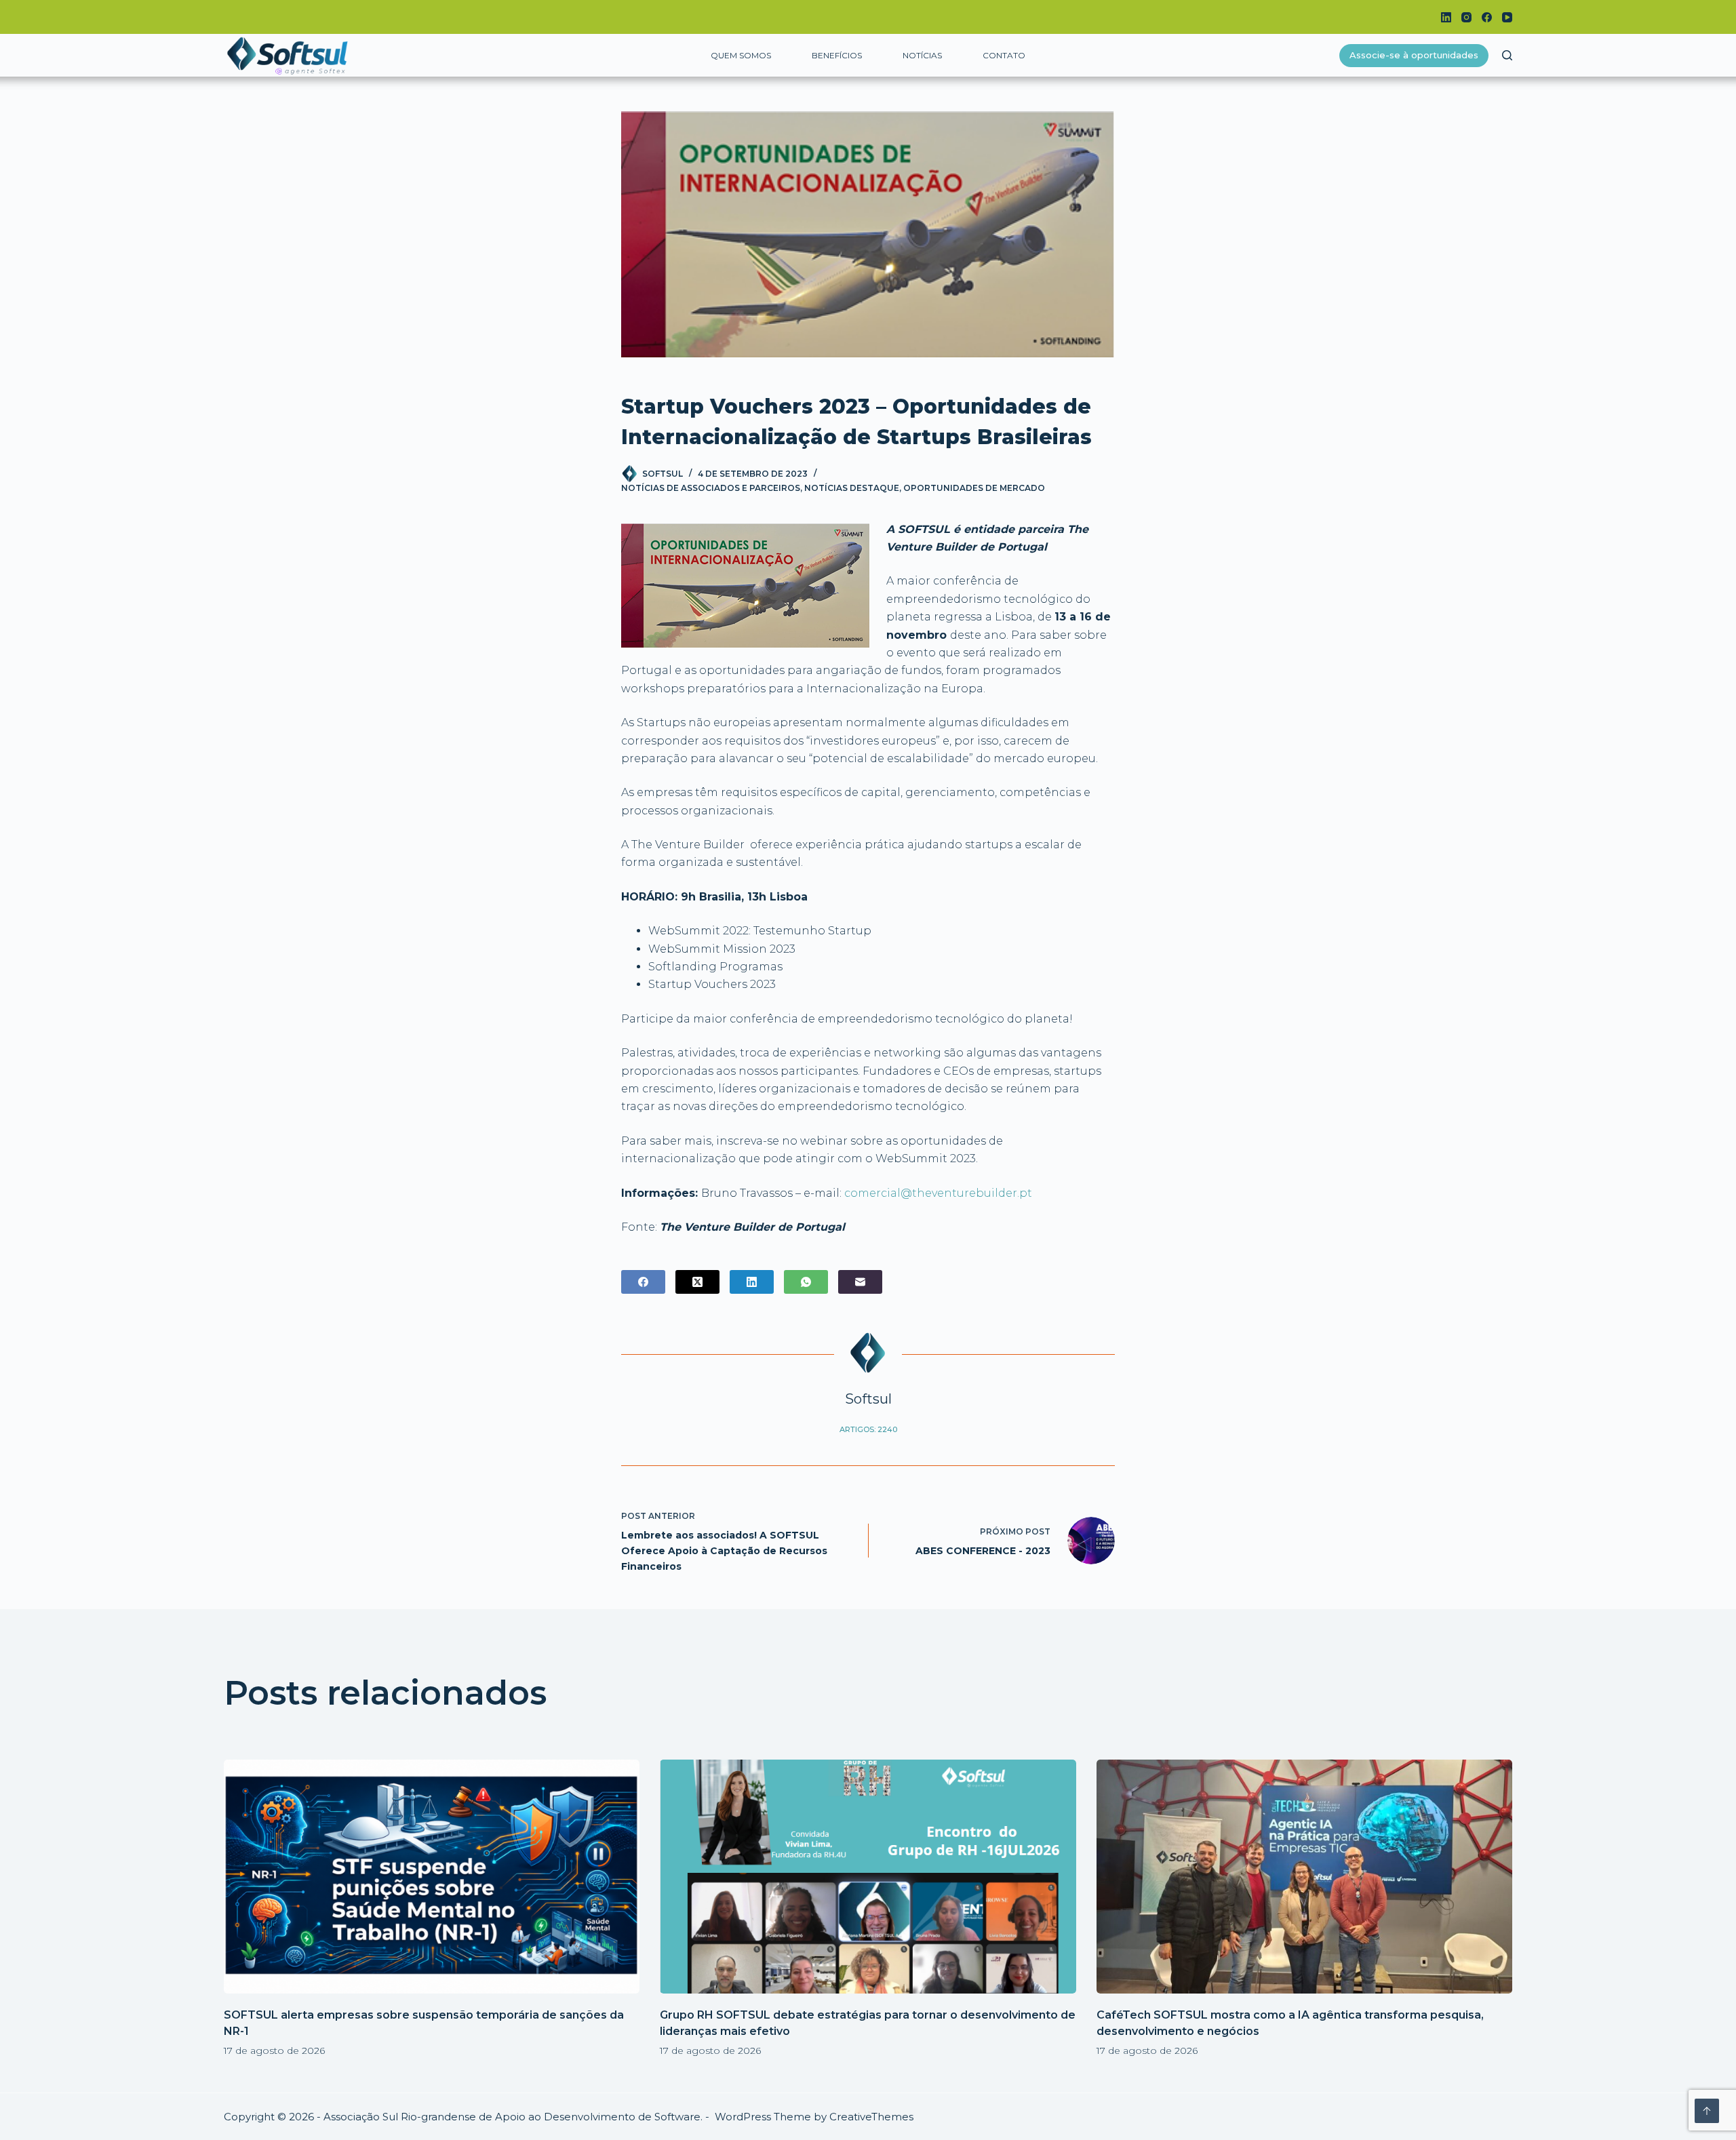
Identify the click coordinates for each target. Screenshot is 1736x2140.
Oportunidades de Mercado (974, 488)
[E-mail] (860, 1282)
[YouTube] (1507, 17)
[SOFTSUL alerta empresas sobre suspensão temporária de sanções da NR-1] (432, 1877)
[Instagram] (1466, 17)
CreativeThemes (871, 2117)
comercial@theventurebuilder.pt (938, 1193)
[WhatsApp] (806, 1282)
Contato (1004, 55)
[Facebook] (1487, 17)
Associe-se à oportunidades (1414, 55)
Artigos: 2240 (868, 1429)
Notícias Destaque (852, 488)
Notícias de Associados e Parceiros (711, 488)
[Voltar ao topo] (1707, 2111)
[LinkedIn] (1446, 17)
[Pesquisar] (1507, 55)
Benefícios (837, 55)
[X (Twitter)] (697, 1282)
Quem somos (741, 55)
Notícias (922, 55)
